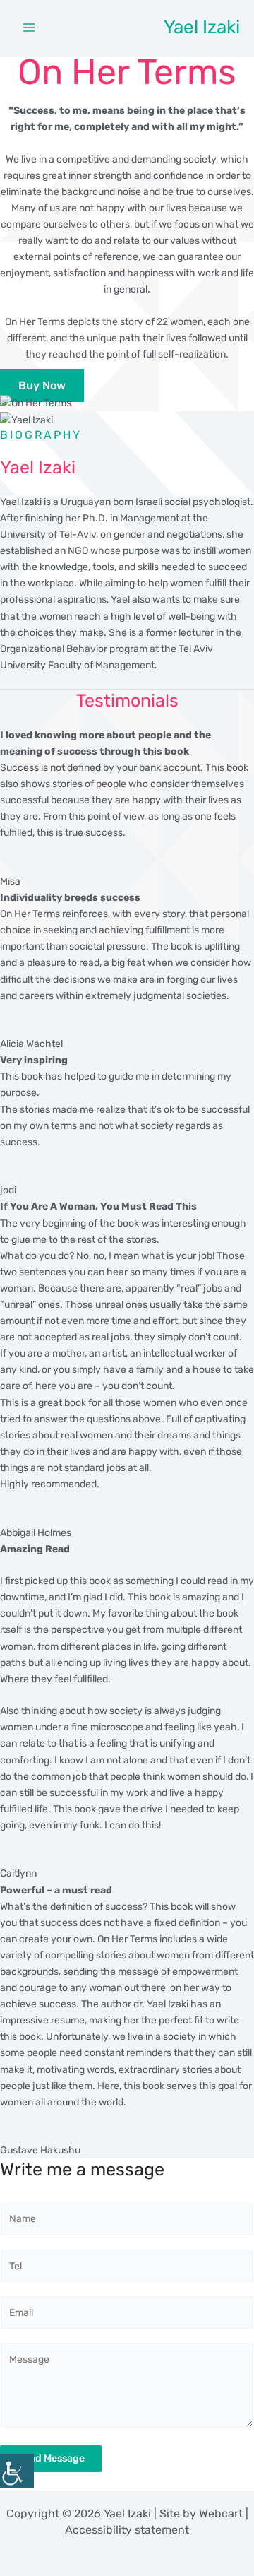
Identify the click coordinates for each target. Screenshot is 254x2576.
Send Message (51, 2458)
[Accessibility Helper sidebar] (17, 2471)
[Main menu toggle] (29, 28)
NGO (78, 551)
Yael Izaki (202, 27)
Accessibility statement (127, 2530)
